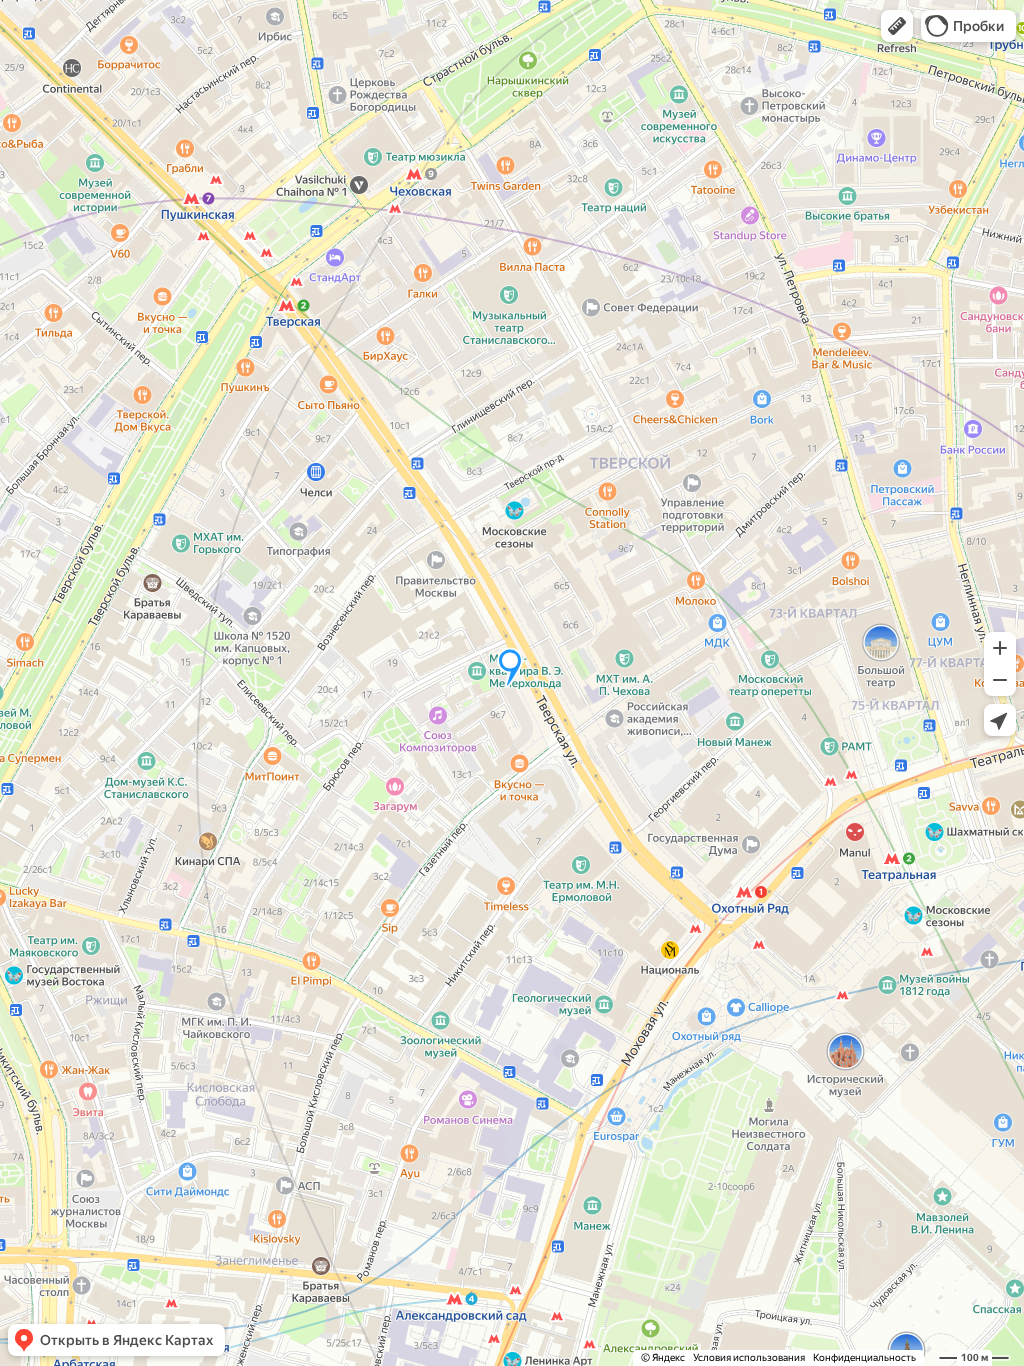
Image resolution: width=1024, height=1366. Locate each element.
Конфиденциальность (864, 1357)
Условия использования (749, 1357)
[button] (897, 26)
